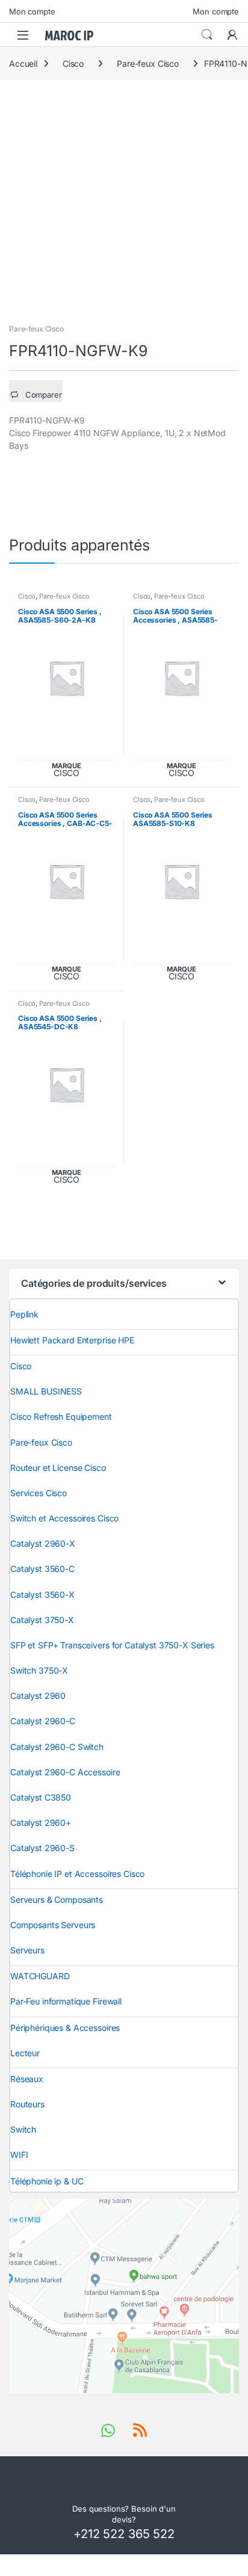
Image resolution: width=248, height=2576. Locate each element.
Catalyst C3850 (41, 1797)
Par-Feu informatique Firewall (66, 2001)
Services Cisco (39, 1493)
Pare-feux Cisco (148, 63)
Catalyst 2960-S (42, 1848)
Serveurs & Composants (57, 1900)
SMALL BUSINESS (46, 1391)
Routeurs (27, 2104)
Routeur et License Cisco (58, 1468)
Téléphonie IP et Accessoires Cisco (77, 1874)
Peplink (24, 1314)
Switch (23, 2129)
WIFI (19, 2155)
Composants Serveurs (53, 1925)
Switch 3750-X (39, 1670)
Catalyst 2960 (38, 1696)
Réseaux (27, 2079)
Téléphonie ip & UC (47, 2181)
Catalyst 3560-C (42, 1569)
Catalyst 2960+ (41, 1823)
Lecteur (25, 2053)
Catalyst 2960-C (43, 1721)
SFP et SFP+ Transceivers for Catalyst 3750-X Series (112, 1645)
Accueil (23, 63)
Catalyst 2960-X (43, 1543)
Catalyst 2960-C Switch (57, 1747)
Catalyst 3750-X (42, 1620)
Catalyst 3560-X (42, 1595)
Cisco (73, 63)
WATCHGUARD (40, 1976)
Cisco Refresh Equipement (61, 1416)
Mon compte (32, 11)
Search (207, 35)
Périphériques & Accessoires (65, 2028)
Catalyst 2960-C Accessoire (65, 1772)
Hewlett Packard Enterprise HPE (72, 1340)
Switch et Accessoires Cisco (64, 1518)
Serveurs (27, 1950)
